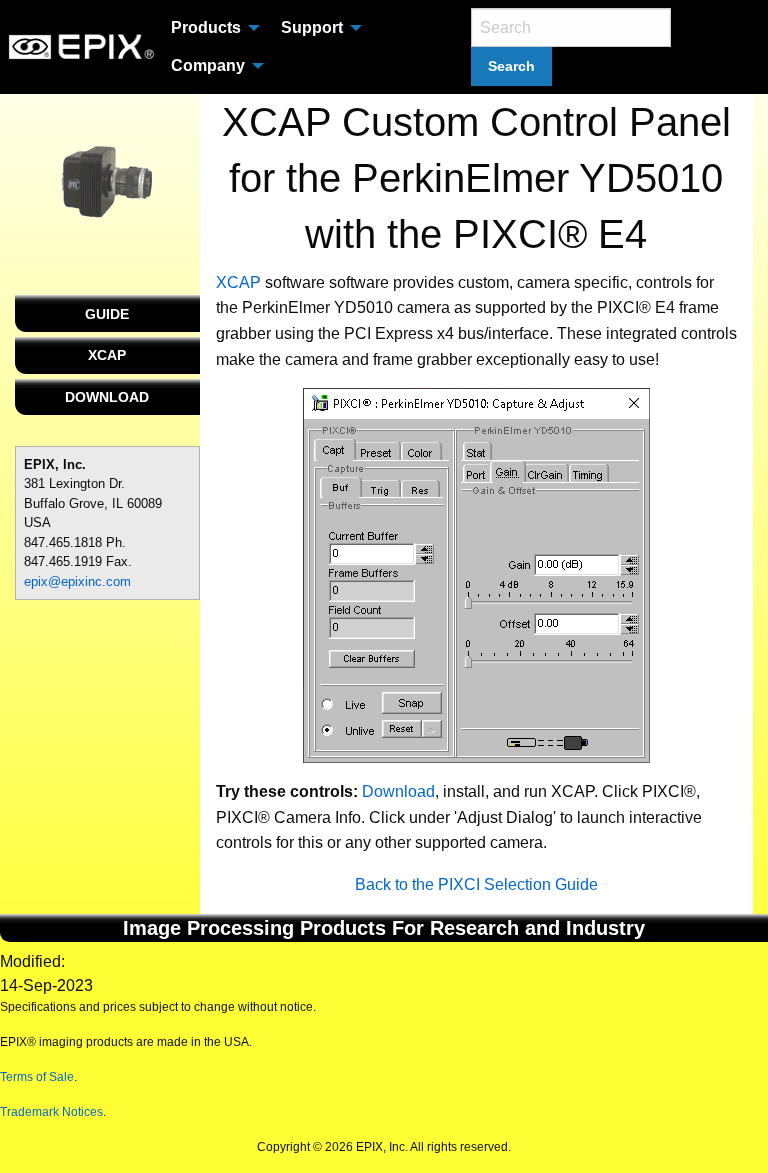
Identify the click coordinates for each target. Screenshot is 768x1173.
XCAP (107, 355)
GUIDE (107, 314)
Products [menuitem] (206, 27)
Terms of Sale (37, 1077)
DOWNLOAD (107, 397)
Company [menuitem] (208, 65)
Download (398, 791)
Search (511, 66)
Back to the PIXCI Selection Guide (476, 884)
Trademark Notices (51, 1112)
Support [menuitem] (312, 27)
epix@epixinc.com (77, 581)
